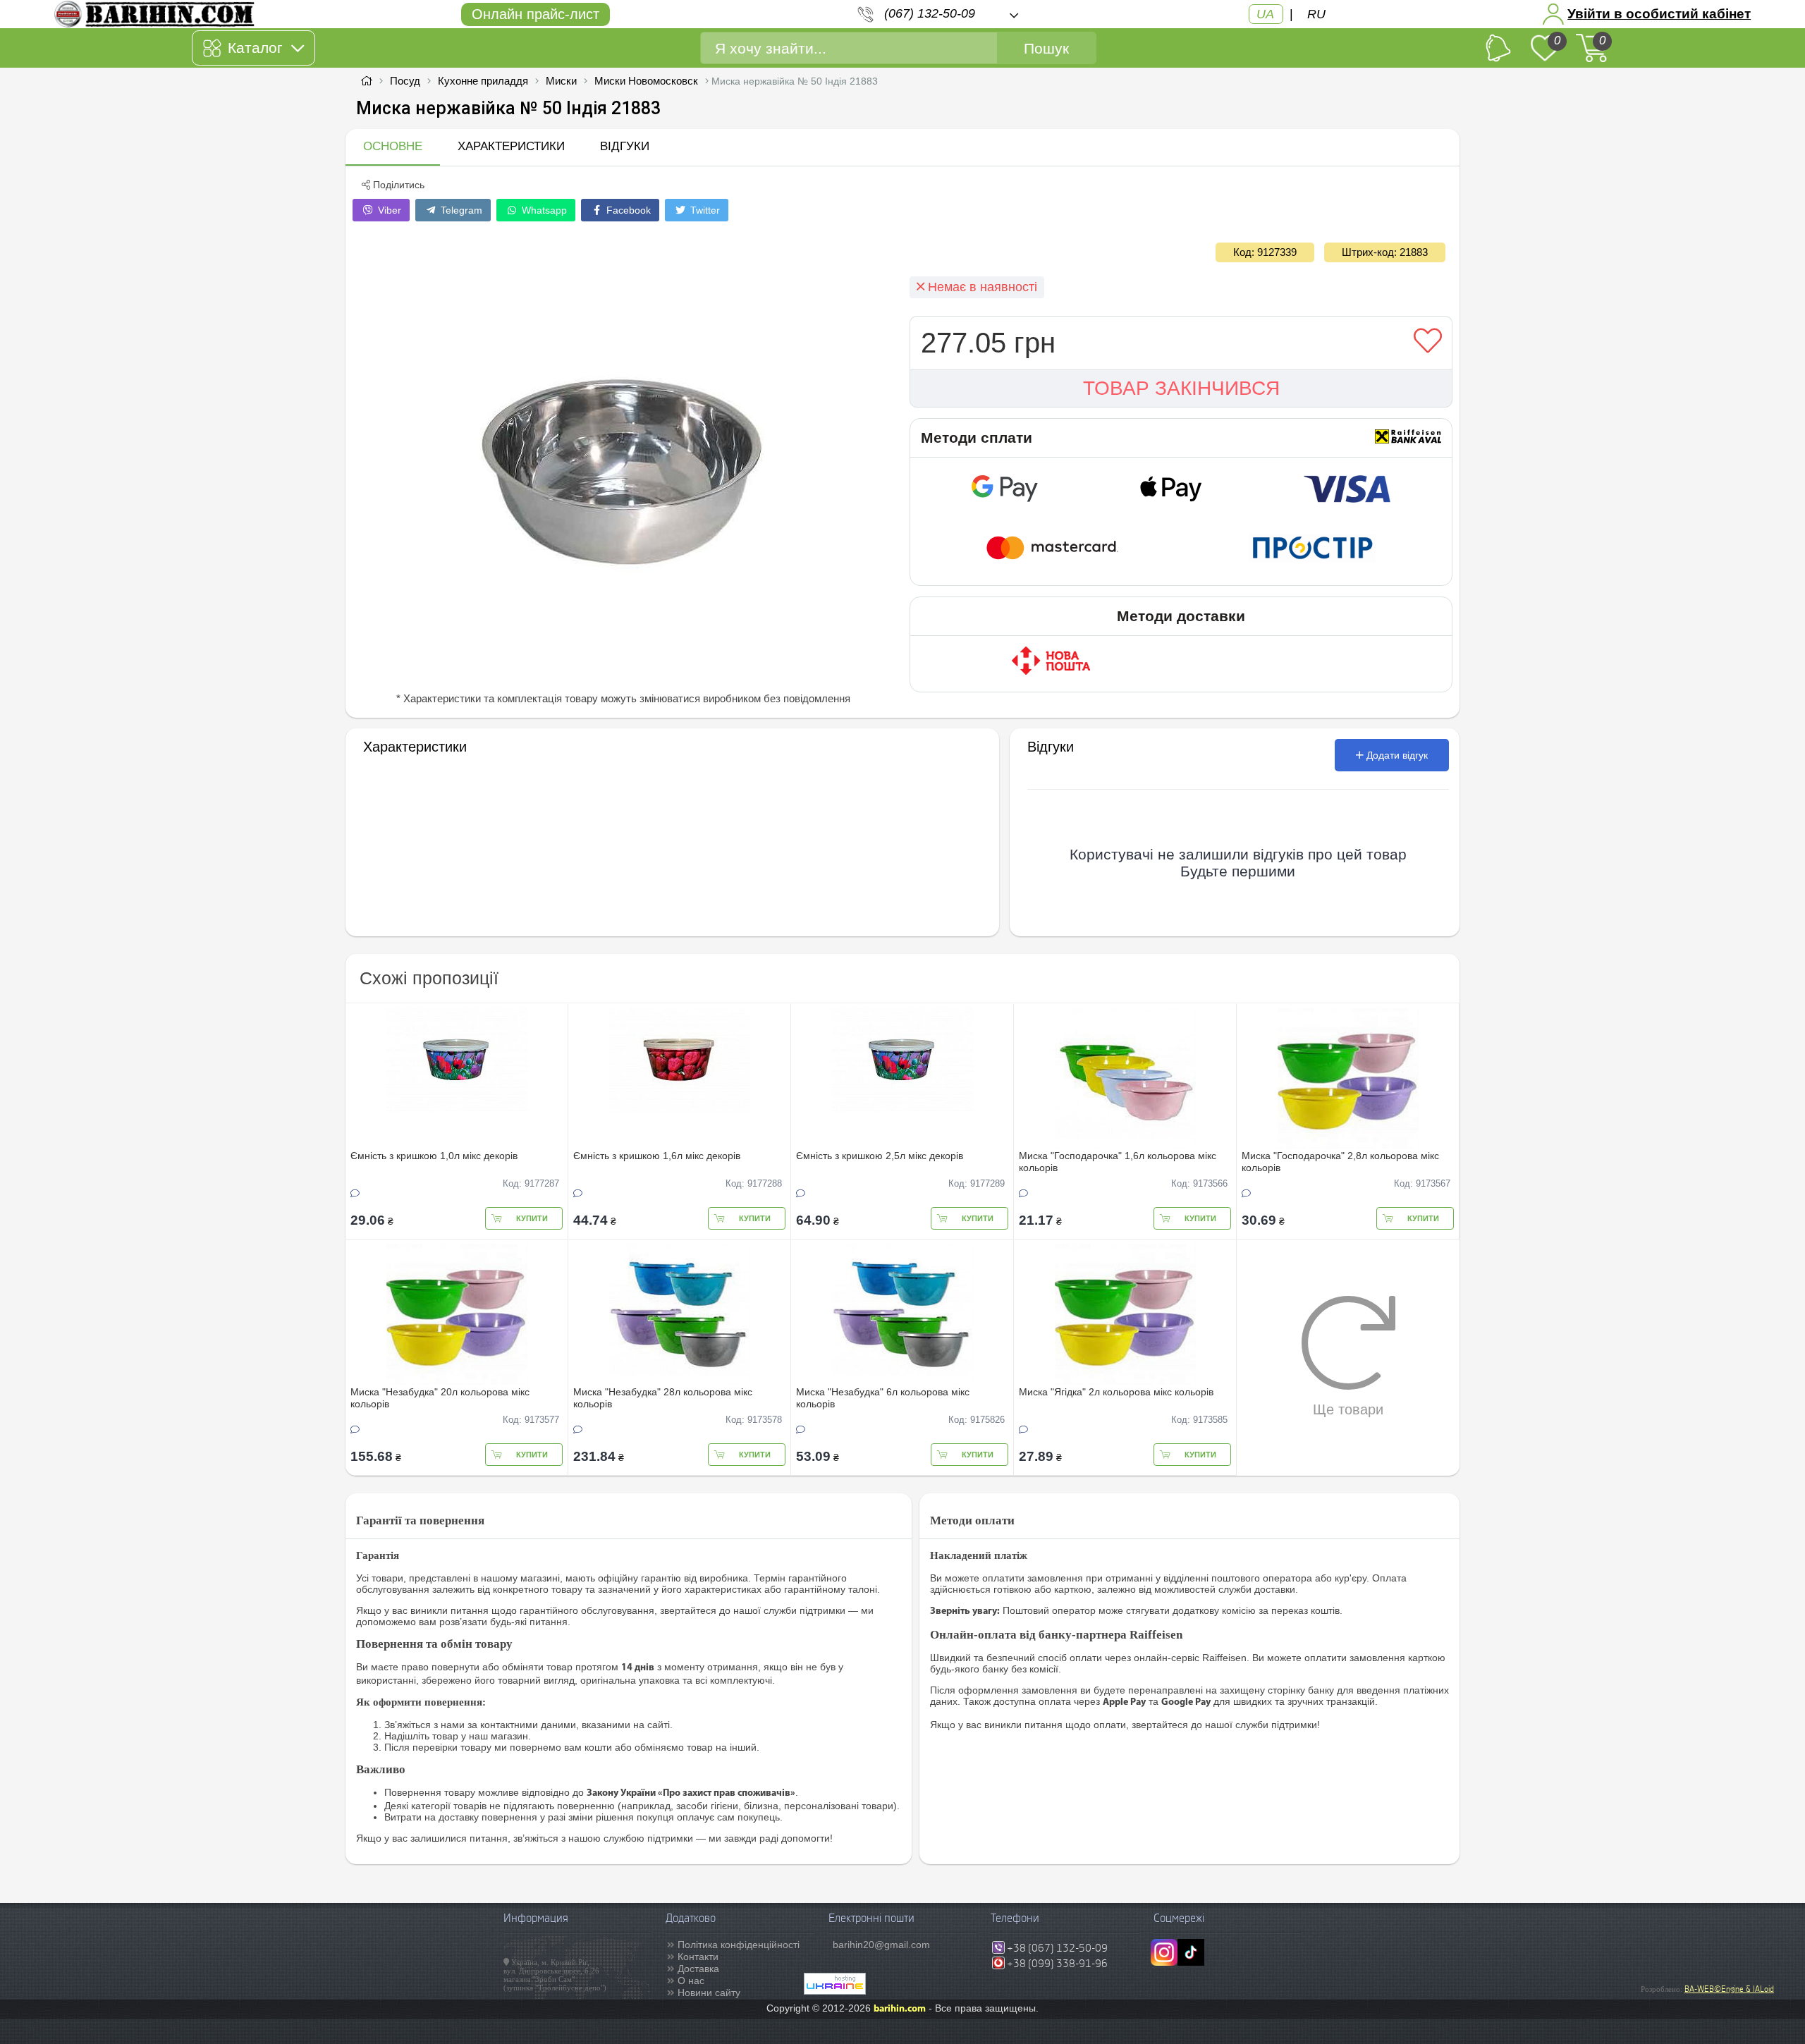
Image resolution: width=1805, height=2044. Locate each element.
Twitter (704, 210)
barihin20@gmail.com (881, 1945)
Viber (388, 210)
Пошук (1046, 48)
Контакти (698, 1957)
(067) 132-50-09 (930, 13)
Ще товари (1348, 1409)
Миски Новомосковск (646, 81)
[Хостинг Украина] (835, 1991)
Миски (561, 81)
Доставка (698, 1969)
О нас (691, 1981)
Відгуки (625, 146)
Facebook (627, 210)
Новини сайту (709, 1993)
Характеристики (511, 146)
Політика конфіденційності (739, 1945)
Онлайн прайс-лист (536, 14)
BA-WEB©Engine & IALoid (1729, 1989)
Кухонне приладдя (483, 81)
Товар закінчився (1181, 388)
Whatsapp (543, 210)
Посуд (405, 81)
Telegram (460, 210)
